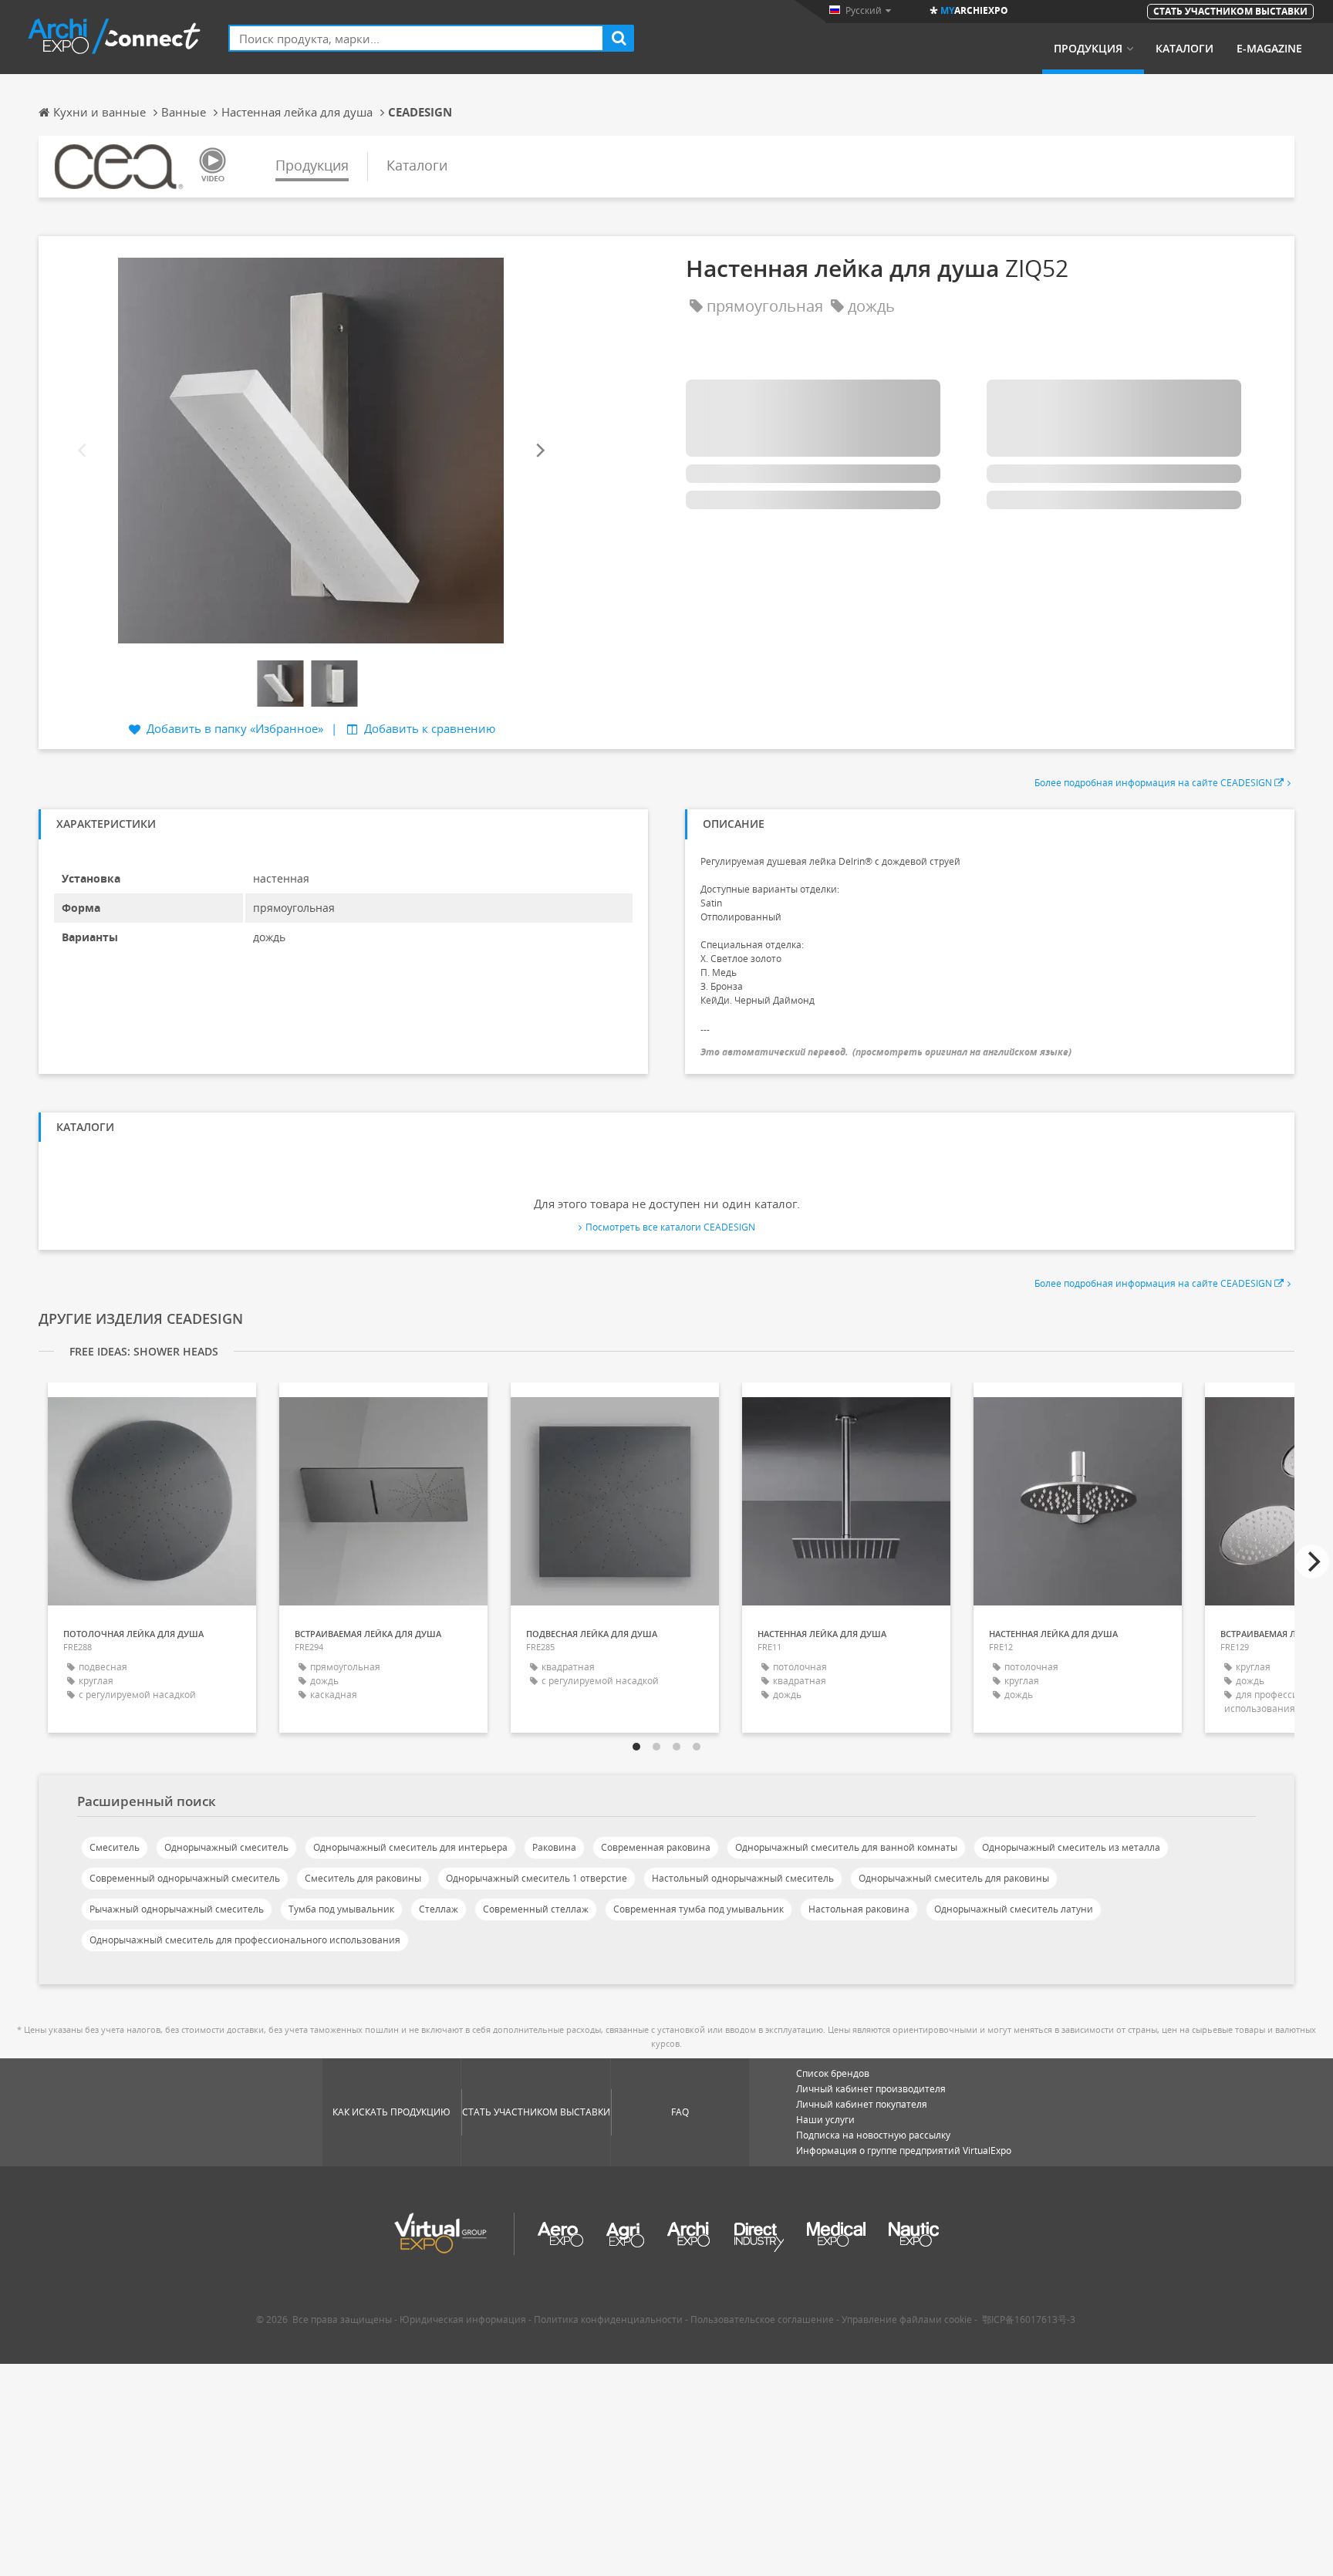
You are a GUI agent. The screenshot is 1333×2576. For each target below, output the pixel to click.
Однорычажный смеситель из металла (1071, 1847)
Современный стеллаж (536, 1909)
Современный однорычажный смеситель (185, 1878)
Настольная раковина (859, 1909)
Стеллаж (439, 1909)
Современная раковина (656, 1847)
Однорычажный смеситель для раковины (954, 1878)
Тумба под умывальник (341, 1909)
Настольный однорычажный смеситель (743, 1878)
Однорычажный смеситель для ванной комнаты (846, 1847)
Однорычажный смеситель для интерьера (410, 1847)
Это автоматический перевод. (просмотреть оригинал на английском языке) (886, 1052)
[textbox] (416, 38)
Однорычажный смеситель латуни (1014, 1909)
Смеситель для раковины (363, 1878)
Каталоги (1185, 49)
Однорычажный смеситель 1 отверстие (537, 1878)
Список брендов (833, 2073)
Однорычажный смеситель (226, 1847)
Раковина (554, 1847)
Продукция (1088, 49)
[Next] (539, 450)
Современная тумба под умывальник (699, 1909)
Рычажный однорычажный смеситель (177, 1909)
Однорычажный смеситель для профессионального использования (245, 1940)
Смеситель (115, 1847)
